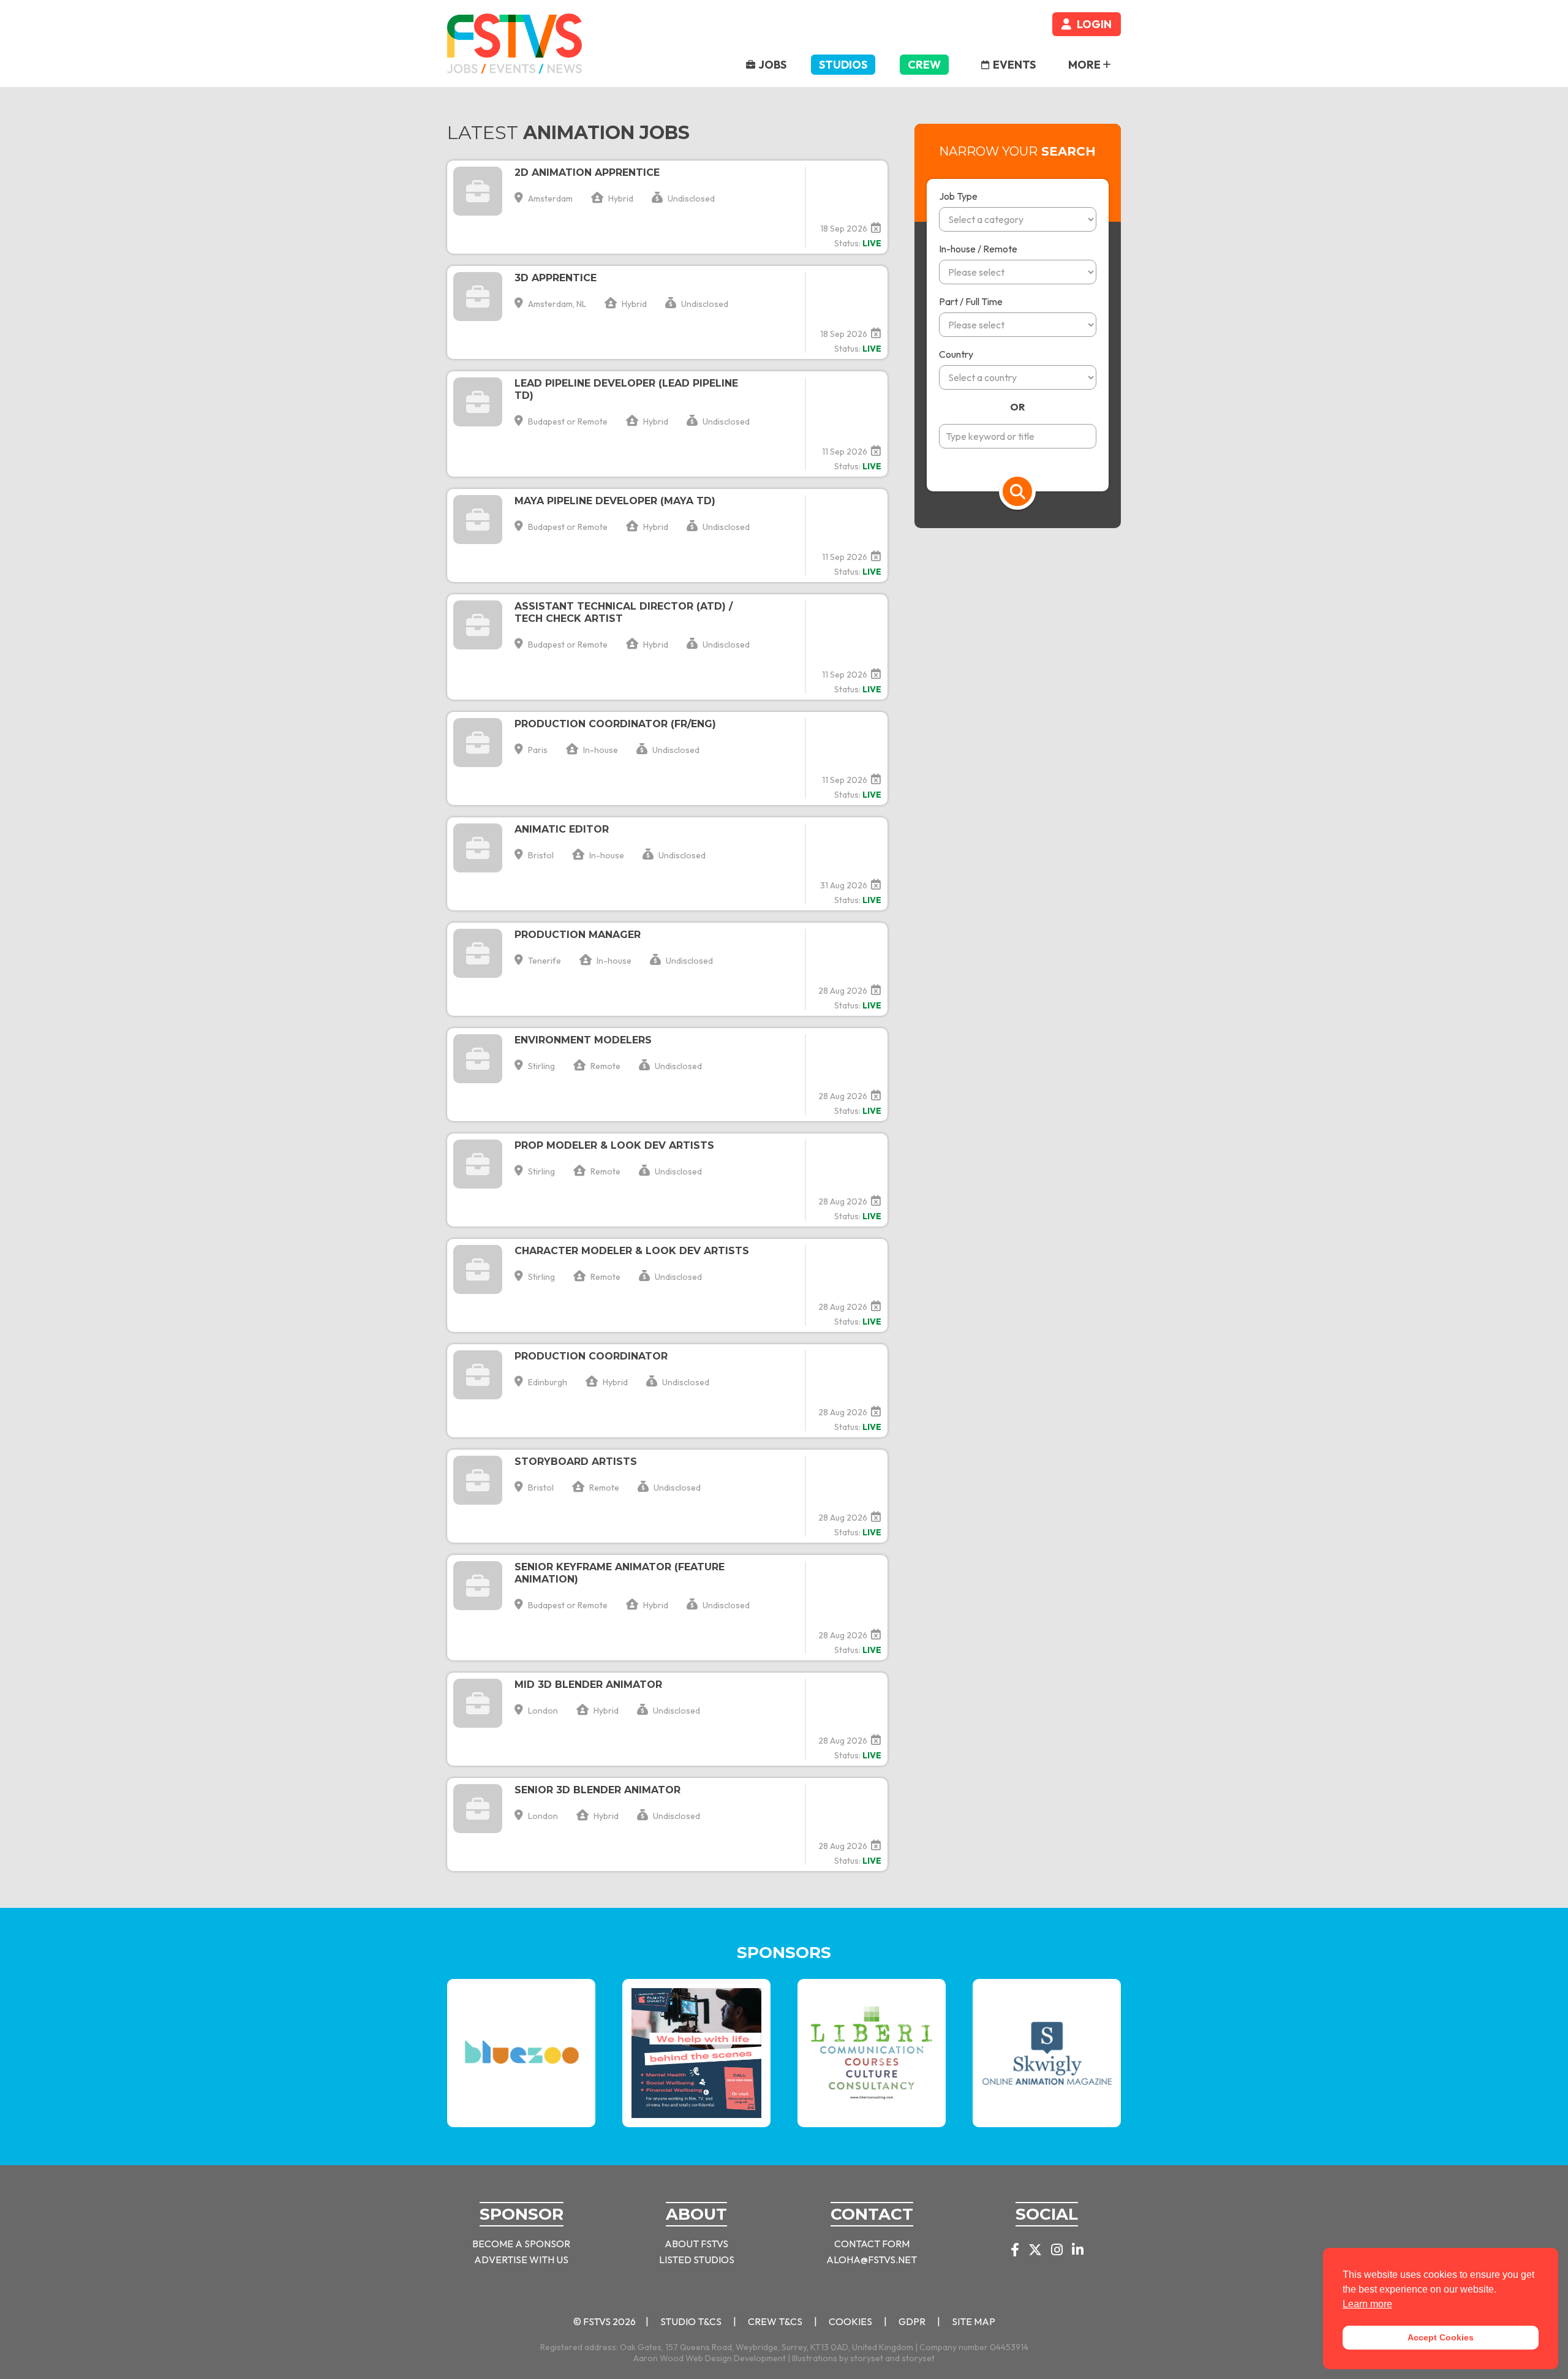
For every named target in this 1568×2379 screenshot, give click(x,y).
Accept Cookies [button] (1441, 2337)
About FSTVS (696, 2244)
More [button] (1085, 65)
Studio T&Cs (691, 2321)
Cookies (850, 2321)
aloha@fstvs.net (872, 2260)
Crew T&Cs (775, 2321)
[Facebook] (1015, 2251)
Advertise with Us (521, 2260)
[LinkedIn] (1078, 2251)
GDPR (912, 2321)
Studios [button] (843, 65)
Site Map (974, 2321)
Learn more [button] (1367, 2304)
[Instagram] (1057, 2251)
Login (1093, 24)
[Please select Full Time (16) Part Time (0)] (1018, 331)
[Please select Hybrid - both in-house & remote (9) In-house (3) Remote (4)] (1018, 278)
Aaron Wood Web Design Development (710, 2358)
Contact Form (872, 2244)
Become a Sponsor (521, 2244)
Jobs (772, 65)
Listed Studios (697, 2260)
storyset (867, 2358)
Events (1013, 65)
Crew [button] (924, 65)
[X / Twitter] (1035, 2251)
